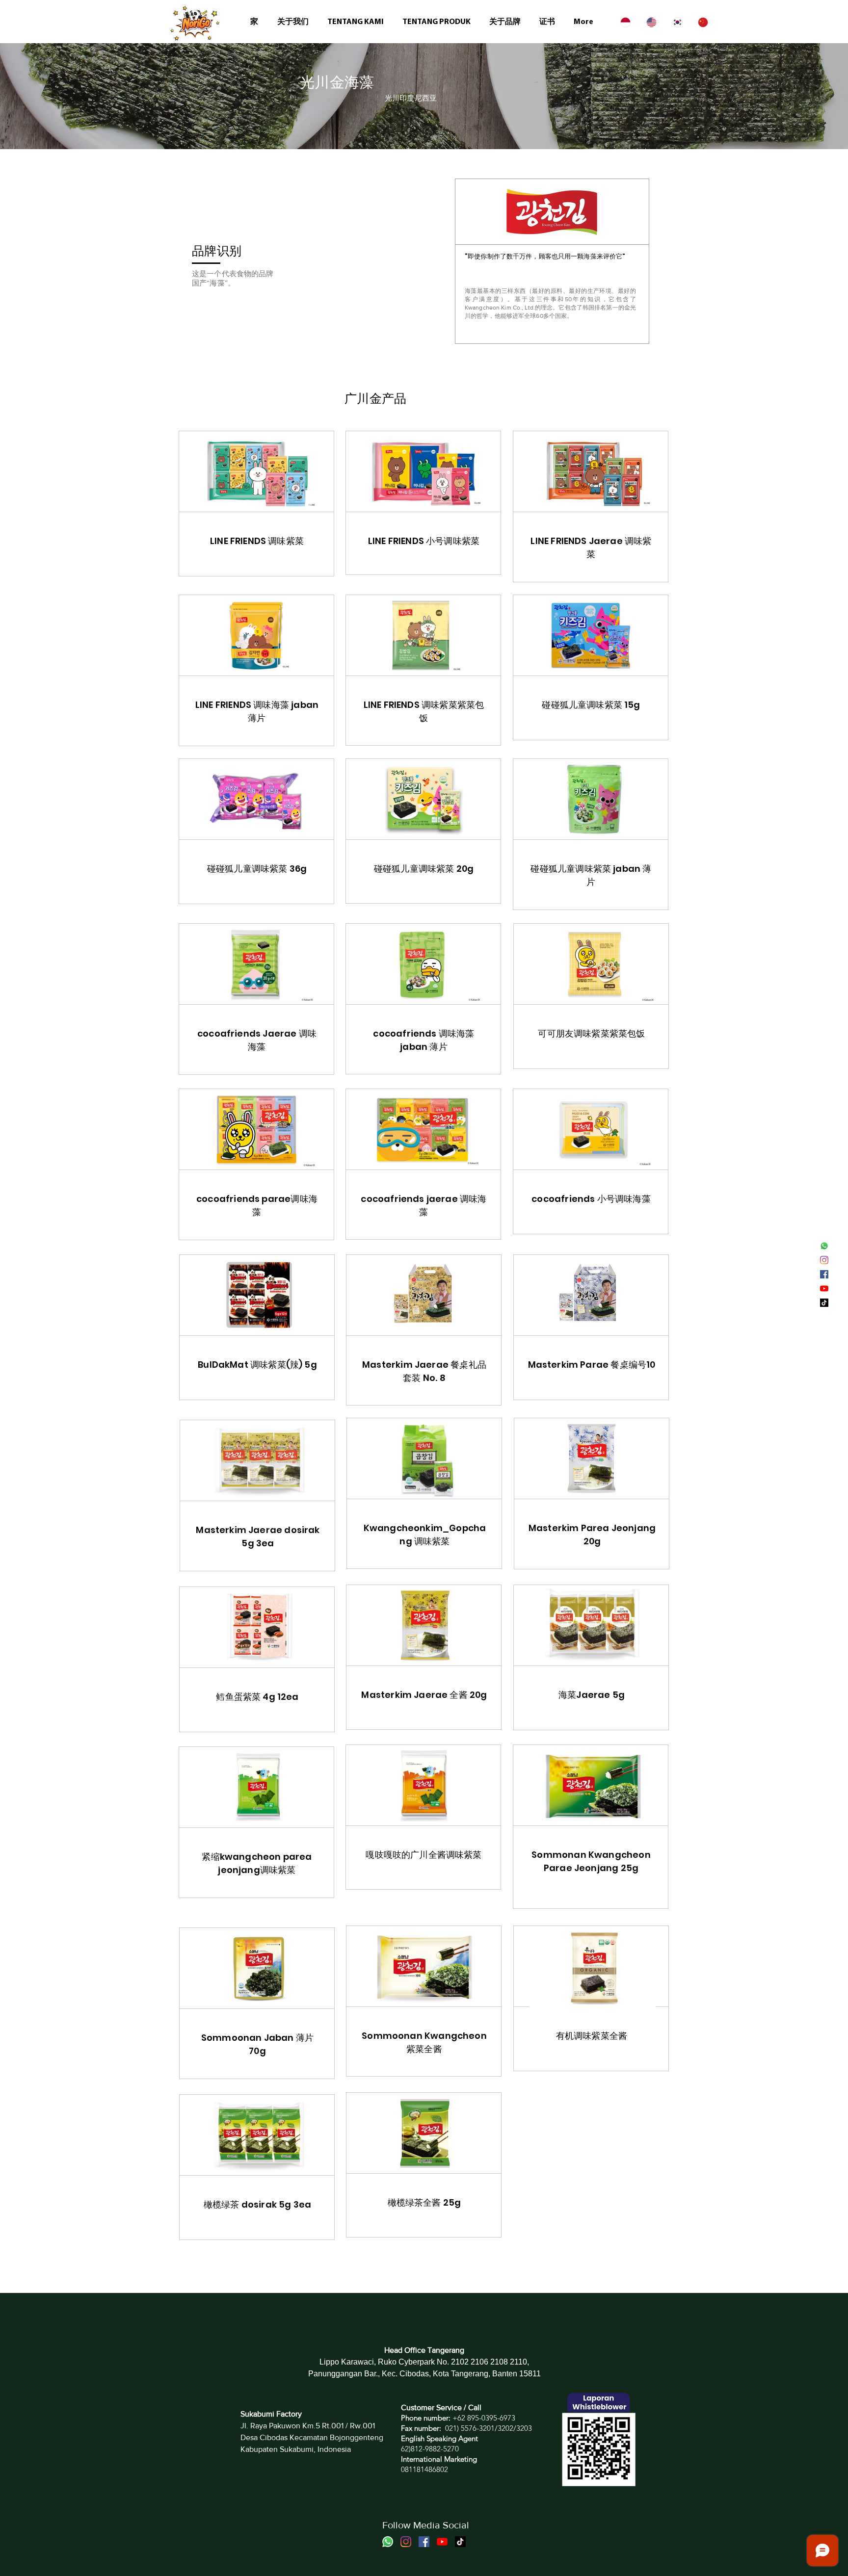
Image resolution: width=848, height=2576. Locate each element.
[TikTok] (824, 1303)
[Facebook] (824, 1274)
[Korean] (678, 22)
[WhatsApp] (824, 1246)
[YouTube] (824, 1288)
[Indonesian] (626, 22)
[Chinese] (703, 22)
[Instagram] (824, 1260)
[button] (438, 22)
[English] (652, 22)
